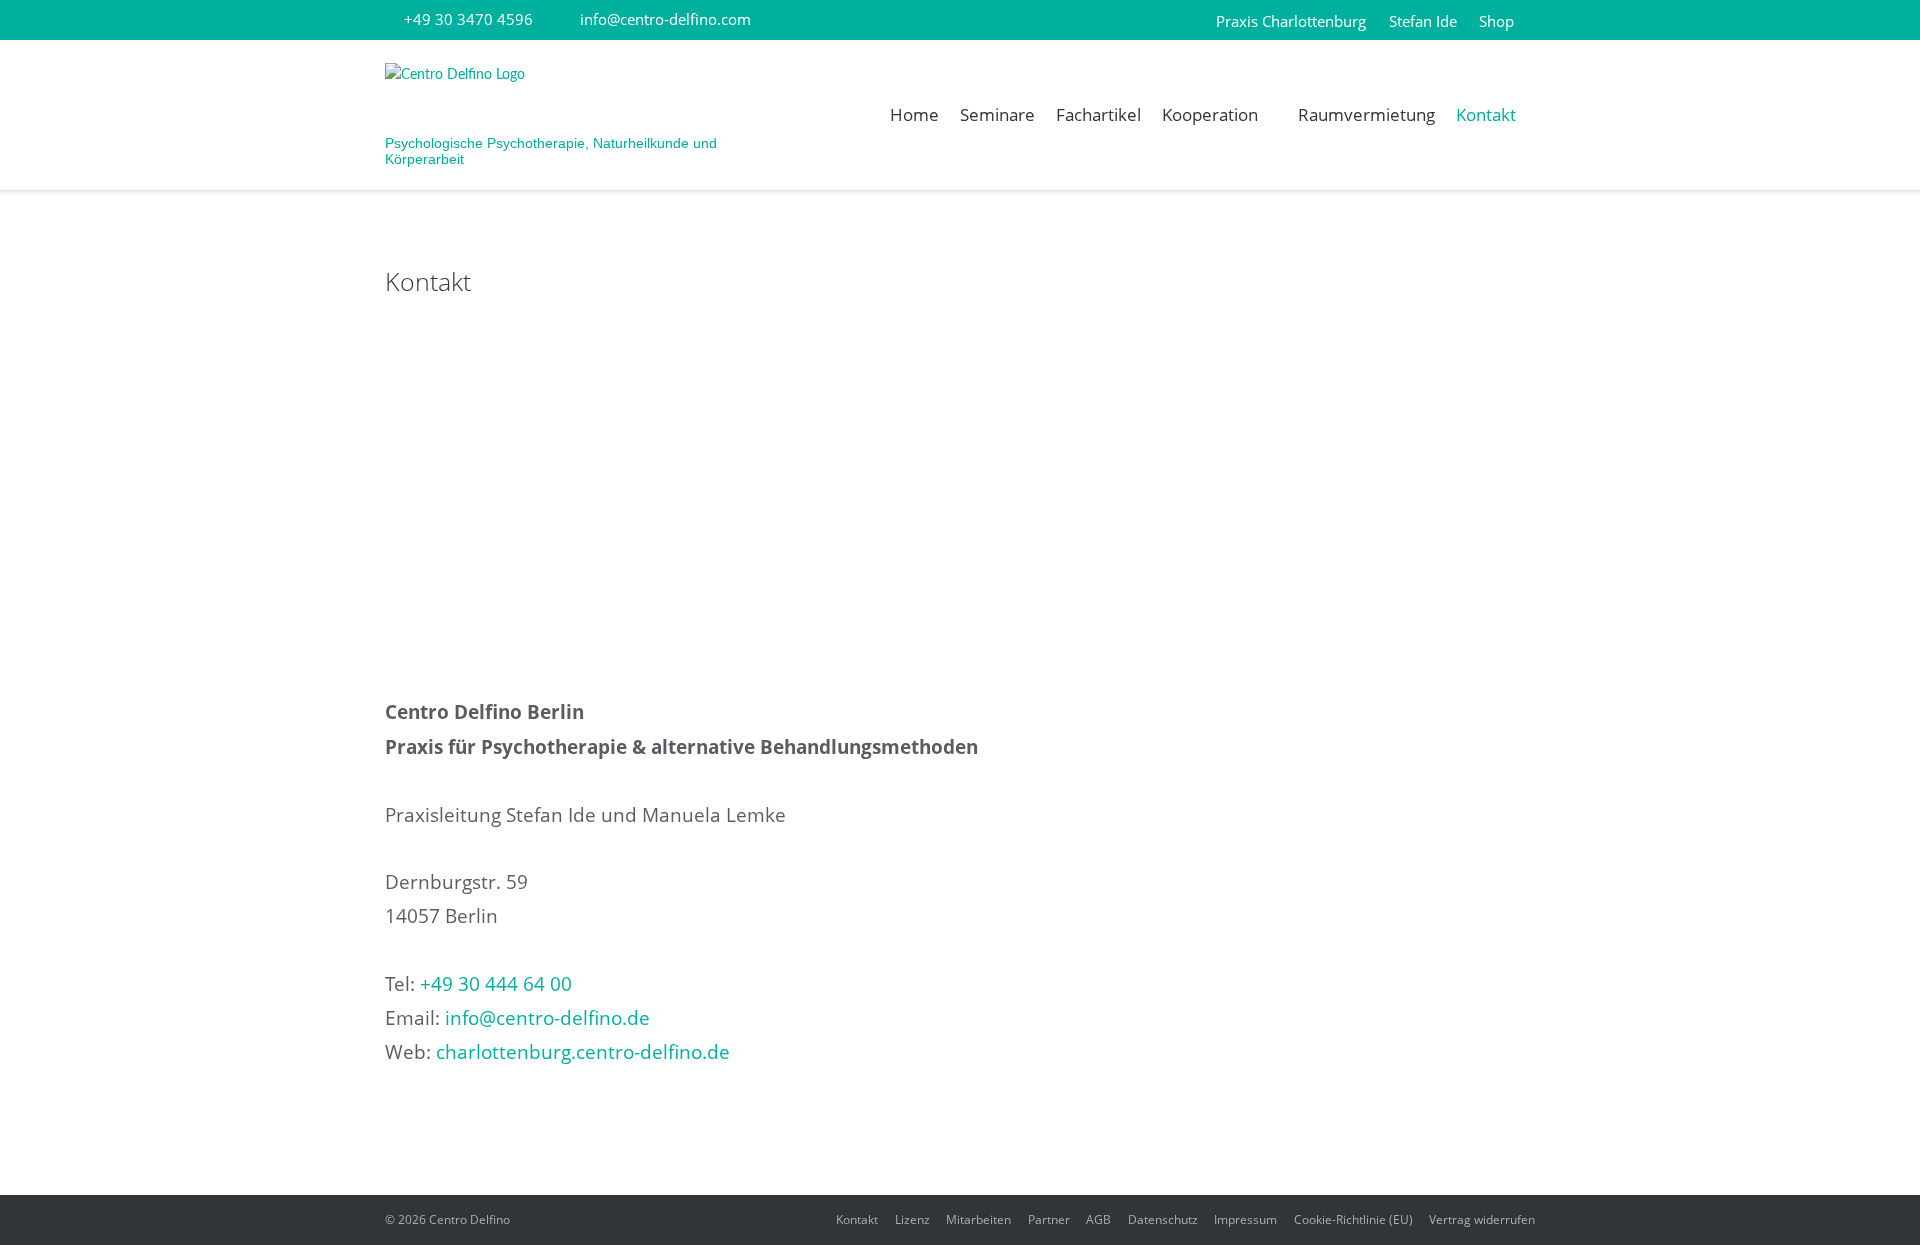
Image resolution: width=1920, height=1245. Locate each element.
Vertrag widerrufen (1482, 1219)
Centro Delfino (469, 1219)
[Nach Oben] (1869, 1195)
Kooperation (1210, 114)
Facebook (810, 21)
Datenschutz (1163, 1219)
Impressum (1245, 1219)
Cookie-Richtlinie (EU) (1353, 1219)
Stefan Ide (1423, 21)
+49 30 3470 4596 (468, 19)
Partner (1049, 1219)
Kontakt (1486, 114)
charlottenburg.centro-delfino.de (583, 1052)
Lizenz (912, 1219)
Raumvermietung (1366, 114)
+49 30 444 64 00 (496, 984)
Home (914, 114)
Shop (1496, 21)
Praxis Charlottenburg (1291, 21)
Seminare (997, 114)
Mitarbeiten (978, 1219)
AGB (1098, 1219)
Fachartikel (1098, 114)
